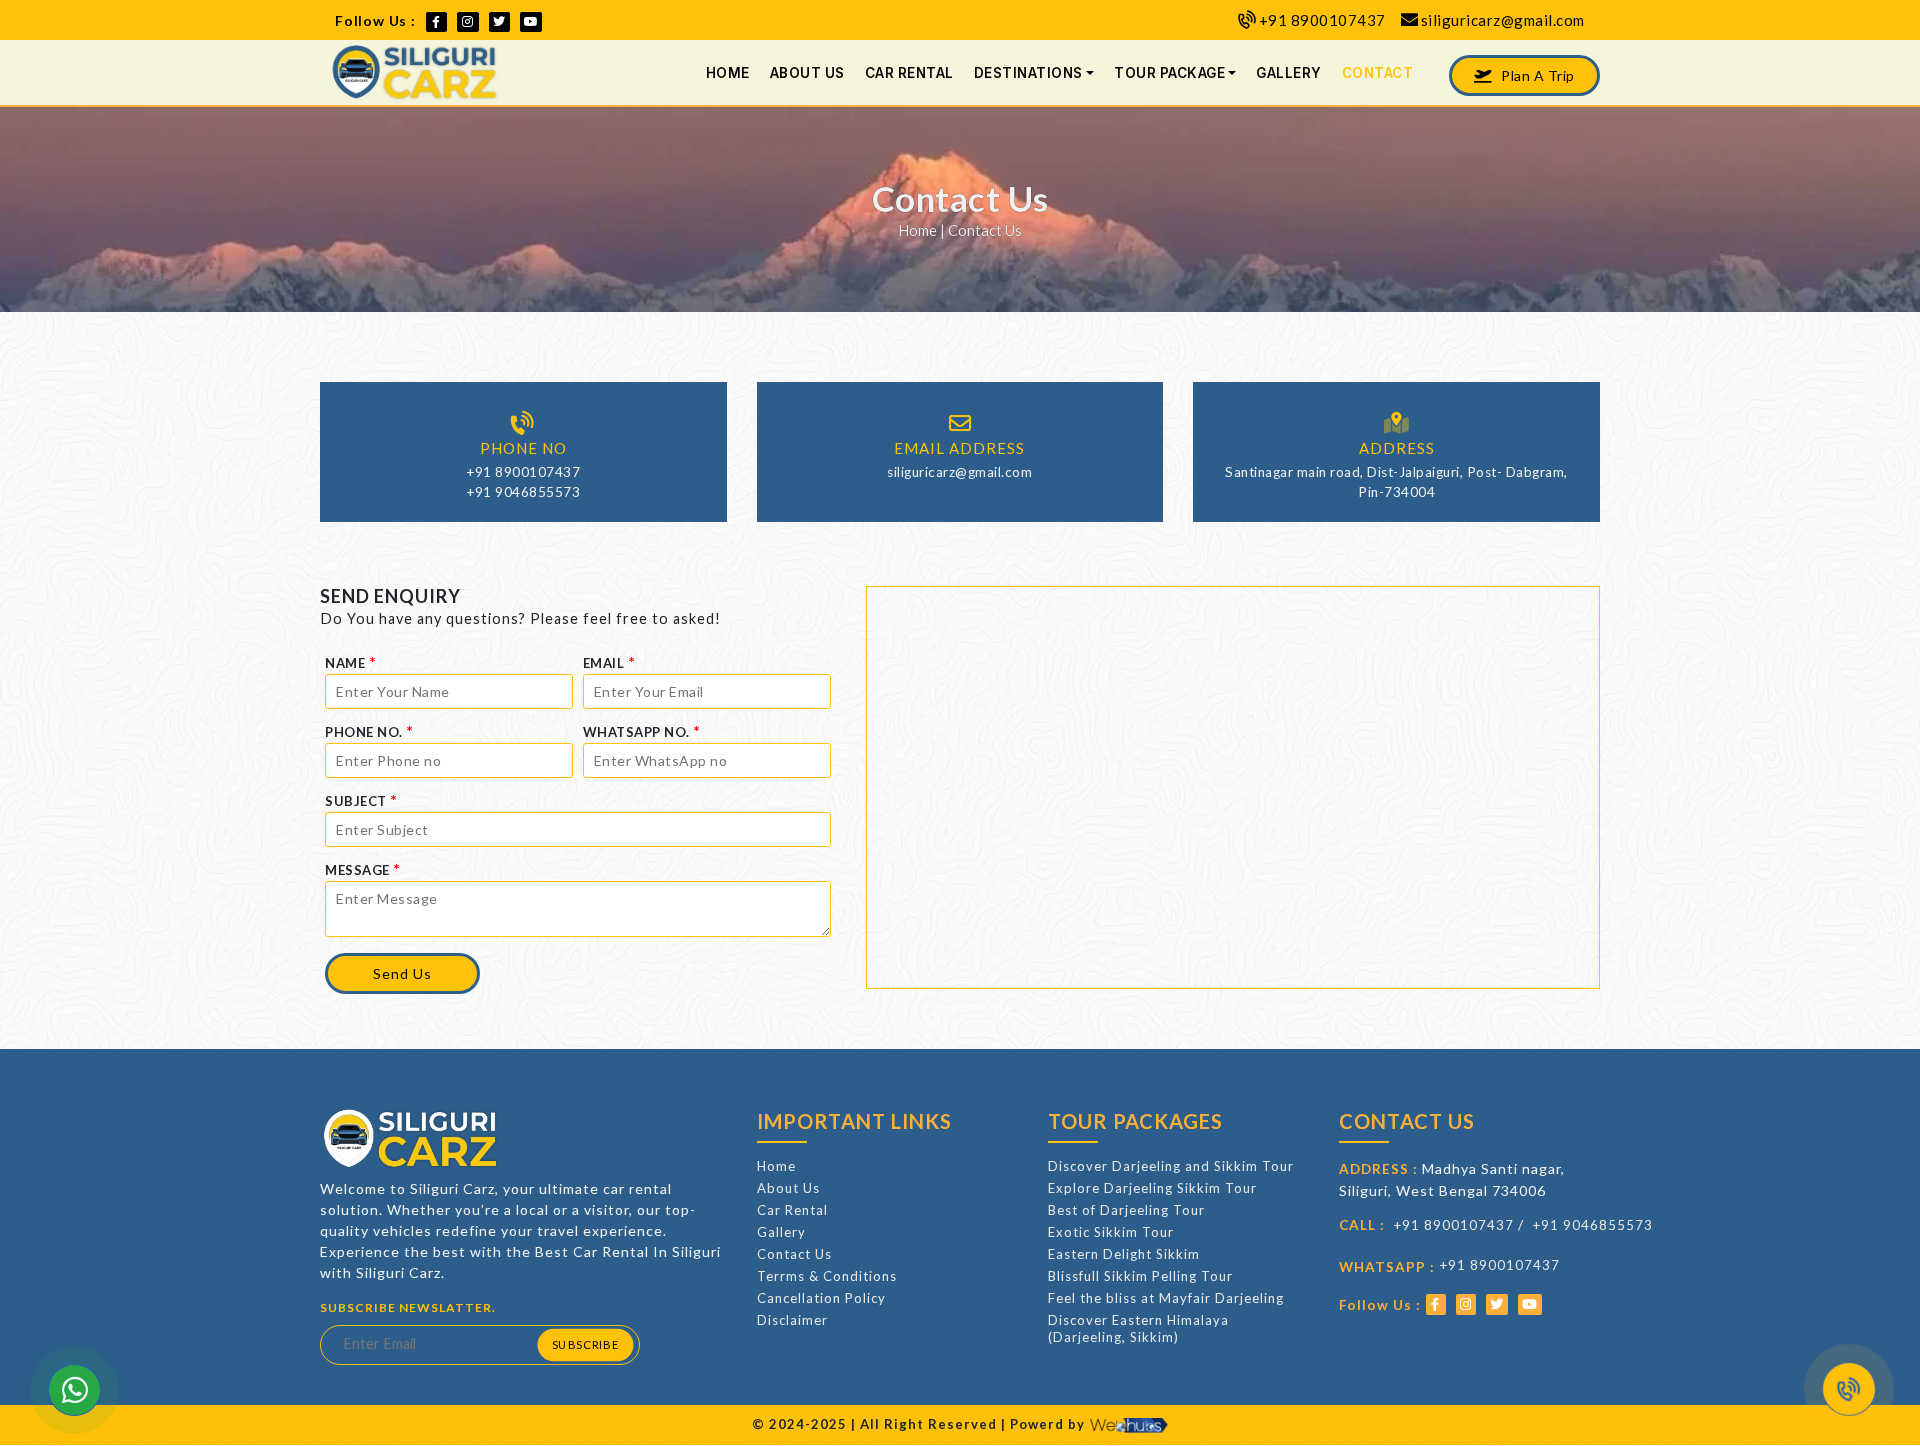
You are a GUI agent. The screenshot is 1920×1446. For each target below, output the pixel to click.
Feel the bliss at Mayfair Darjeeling (1166, 1298)
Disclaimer (792, 1320)
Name (350, 661)
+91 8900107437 (1322, 20)
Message (363, 868)
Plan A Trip (1536, 75)
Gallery (1289, 73)
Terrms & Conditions (827, 1276)
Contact (1378, 73)
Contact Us (794, 1254)
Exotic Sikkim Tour (1111, 1232)
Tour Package (1169, 73)
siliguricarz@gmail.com (1503, 20)
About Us (807, 73)
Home (728, 73)
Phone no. (369, 730)
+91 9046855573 (523, 492)
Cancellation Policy (821, 1298)
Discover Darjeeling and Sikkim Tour (1171, 1166)
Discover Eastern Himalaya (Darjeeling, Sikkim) (1138, 1328)
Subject (361, 799)
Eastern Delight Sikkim (1124, 1254)
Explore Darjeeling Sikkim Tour (1152, 1188)
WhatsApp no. (642, 730)
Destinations (1028, 73)
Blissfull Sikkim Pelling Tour (1140, 1276)
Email (609, 661)
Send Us (402, 973)
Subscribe (584, 1344)
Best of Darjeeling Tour (1126, 1210)
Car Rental (909, 73)
